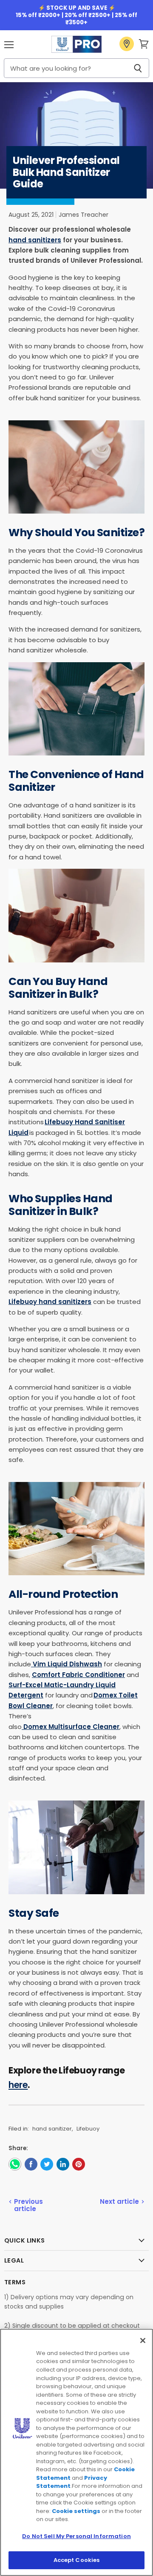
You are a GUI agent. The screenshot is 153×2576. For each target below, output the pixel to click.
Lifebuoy (88, 2129)
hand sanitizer (52, 2129)
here (18, 2085)
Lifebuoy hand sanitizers (50, 1302)
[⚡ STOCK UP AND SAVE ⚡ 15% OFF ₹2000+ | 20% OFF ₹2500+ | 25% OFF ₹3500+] (76, 15)
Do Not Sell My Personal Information (76, 2536)
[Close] (143, 2341)
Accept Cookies (77, 2560)
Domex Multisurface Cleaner (71, 1727)
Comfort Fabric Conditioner (78, 1675)
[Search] (138, 68)
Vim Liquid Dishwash (67, 1664)
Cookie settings (76, 2511)
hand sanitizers (35, 240)
